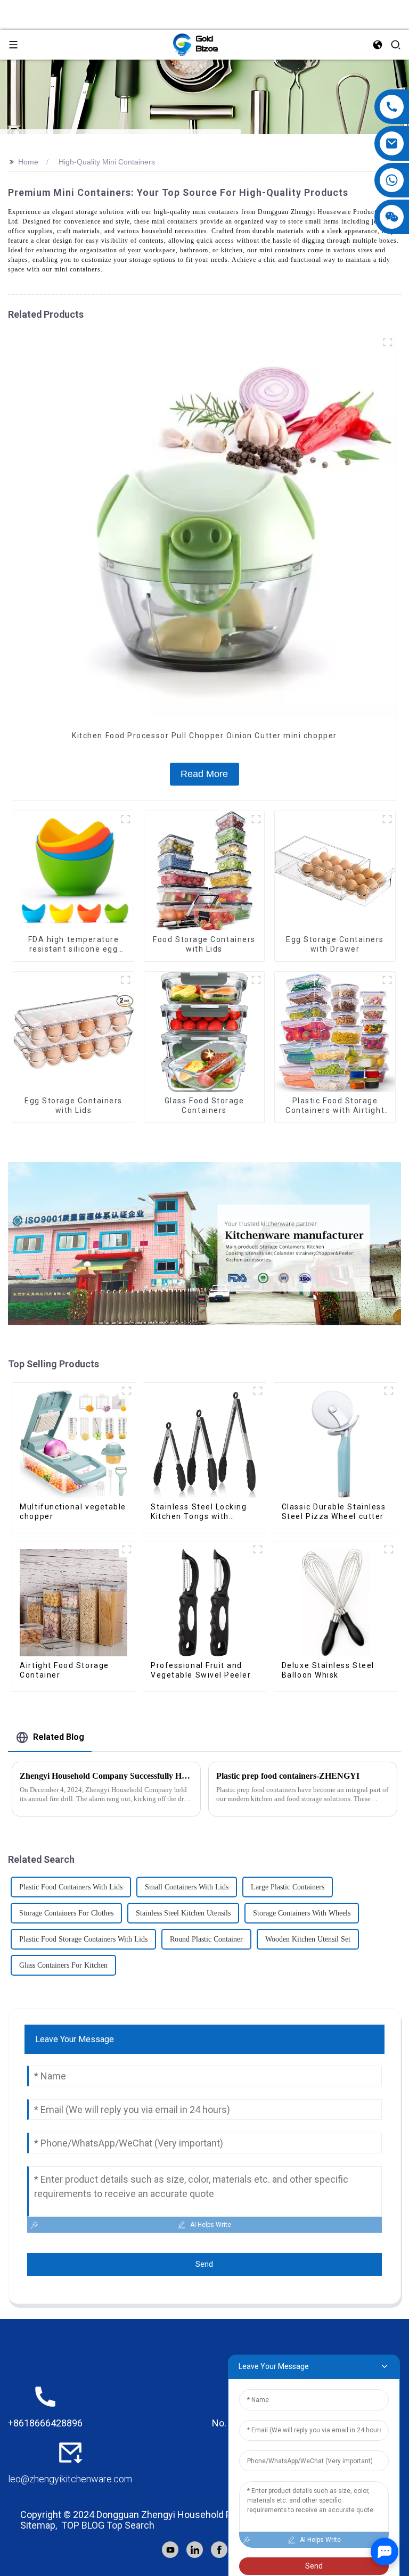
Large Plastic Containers (288, 1887)
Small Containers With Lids (187, 1887)
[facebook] (219, 2550)
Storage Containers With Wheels (302, 1913)
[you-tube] (170, 2550)
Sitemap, (40, 2525)
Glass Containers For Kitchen (63, 1965)
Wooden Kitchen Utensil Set (308, 1939)
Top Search (130, 2525)
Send (204, 2264)
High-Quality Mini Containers (107, 162)
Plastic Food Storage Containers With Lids (83, 1939)
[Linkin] (195, 2550)
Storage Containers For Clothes (66, 1913)
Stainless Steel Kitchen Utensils (183, 1913)
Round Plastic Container (206, 1939)
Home (28, 162)
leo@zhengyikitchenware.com (70, 2479)
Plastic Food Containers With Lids (71, 1887)
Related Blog (59, 1737)
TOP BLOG (83, 2525)
